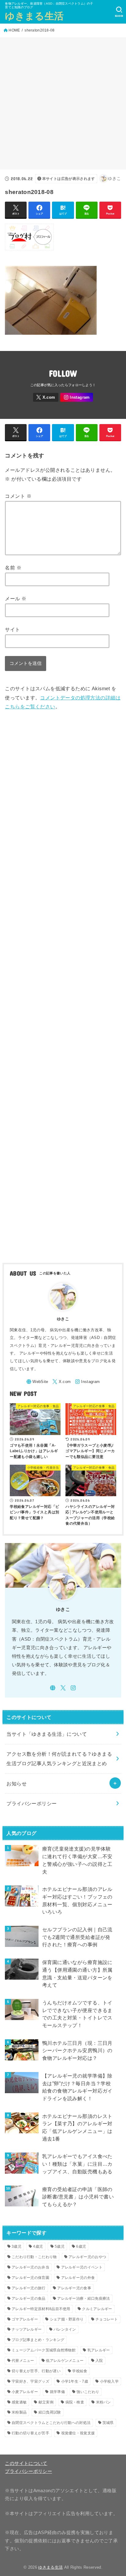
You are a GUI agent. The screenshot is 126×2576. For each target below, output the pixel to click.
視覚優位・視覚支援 (78, 2433)
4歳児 (38, 2246)
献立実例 (46, 2402)
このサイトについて (26, 2463)
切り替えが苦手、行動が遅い (36, 2371)
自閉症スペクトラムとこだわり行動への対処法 (51, 2423)
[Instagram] (77, 397)
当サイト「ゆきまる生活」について (47, 1734)
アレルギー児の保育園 (30, 2278)
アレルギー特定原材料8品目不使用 (41, 2309)
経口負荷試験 (50, 2412)
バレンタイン (65, 2329)
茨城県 (108, 2423)
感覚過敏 (19, 2402)
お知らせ (17, 1784)
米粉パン (104, 2402)
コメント (18, 496)
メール (16, 598)
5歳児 (60, 2246)
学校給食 (80, 2371)
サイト (12, 629)
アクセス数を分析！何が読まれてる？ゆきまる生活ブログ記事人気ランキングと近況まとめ (59, 1759)
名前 (13, 568)
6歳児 (81, 2246)
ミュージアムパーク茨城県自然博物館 (44, 2350)
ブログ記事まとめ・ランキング (38, 2340)
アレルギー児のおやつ (87, 2257)
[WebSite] (37, 1382)
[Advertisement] (63, 103)
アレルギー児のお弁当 (30, 2267)
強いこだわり (88, 2392)
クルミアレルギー (97, 2309)
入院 (99, 2361)
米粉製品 (19, 2412)
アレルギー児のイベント (82, 2267)
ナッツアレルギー (27, 2329)
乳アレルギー (99, 2350)
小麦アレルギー (25, 2392)
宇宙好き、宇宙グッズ (30, 2381)
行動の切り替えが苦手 (30, 2433)
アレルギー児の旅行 (29, 2288)
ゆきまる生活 (34, 16)
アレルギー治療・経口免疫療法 (83, 2298)
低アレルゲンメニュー (65, 2361)
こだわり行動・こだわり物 (34, 2257)
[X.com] (46, 397)
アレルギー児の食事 (74, 2288)
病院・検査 (75, 2402)
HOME (14, 30)
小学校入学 (109, 2381)
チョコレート (107, 2319)
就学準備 (57, 2392)
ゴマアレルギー (25, 2319)
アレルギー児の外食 (78, 2278)
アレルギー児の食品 (29, 2298)
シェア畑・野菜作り (67, 2319)
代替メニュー (23, 2361)
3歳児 (17, 2246)
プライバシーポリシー (31, 1803)
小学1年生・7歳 (75, 2381)
